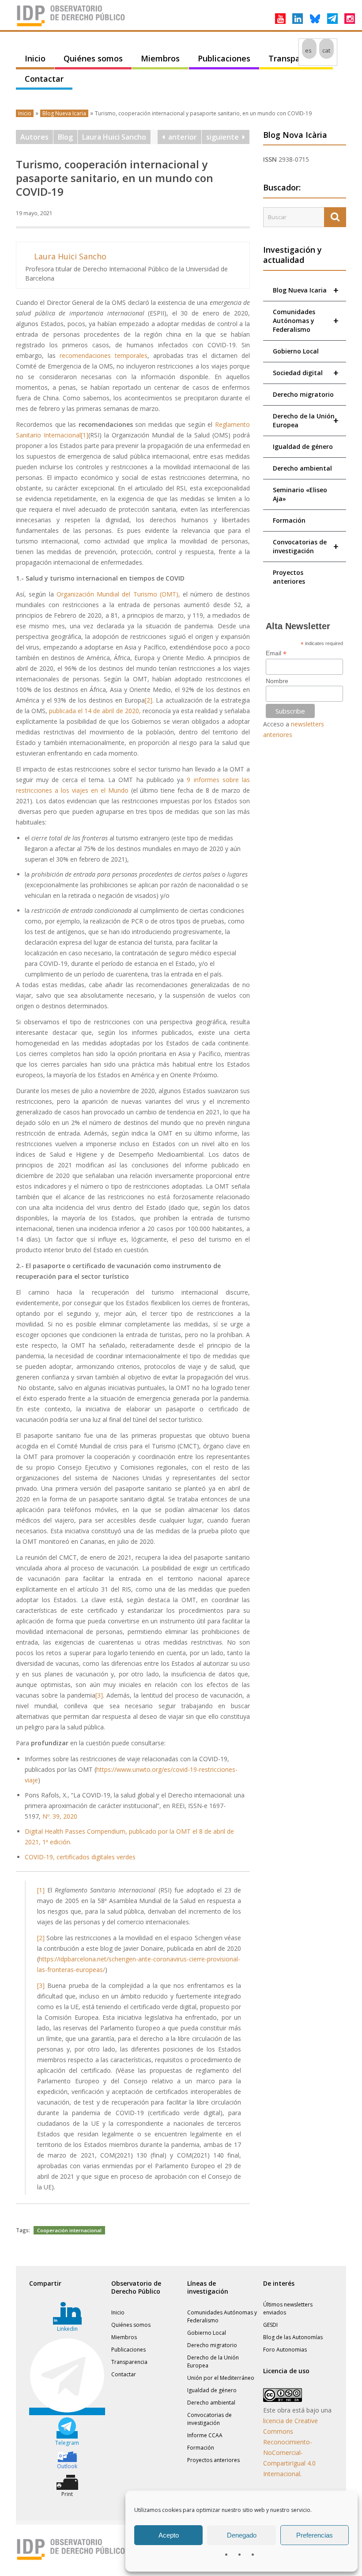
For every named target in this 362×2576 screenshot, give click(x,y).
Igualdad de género (303, 446)
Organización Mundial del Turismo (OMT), (118, 594)
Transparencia (296, 58)
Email (276, 653)
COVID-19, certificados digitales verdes (80, 1857)
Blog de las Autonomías (293, 2337)
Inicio (35, 58)
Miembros (160, 58)
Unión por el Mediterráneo (221, 2378)
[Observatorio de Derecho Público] (71, 26)
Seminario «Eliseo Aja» (300, 494)
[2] (149, 700)
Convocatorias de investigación (306, 546)
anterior (181, 137)
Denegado (242, 2535)
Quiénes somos (93, 58)
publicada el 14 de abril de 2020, (95, 711)
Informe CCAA (205, 2435)
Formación (289, 520)
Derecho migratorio (303, 394)
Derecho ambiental (302, 468)
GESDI (270, 2325)
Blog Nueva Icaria (64, 113)
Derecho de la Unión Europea (306, 420)
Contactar (44, 79)
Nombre (277, 681)
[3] (99, 1695)
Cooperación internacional (69, 2230)
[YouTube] (280, 19)
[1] (85, 435)
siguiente (224, 137)
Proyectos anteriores (289, 577)
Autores (34, 137)
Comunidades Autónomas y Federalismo (306, 321)
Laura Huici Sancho (114, 137)
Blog (65, 137)
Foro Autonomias (285, 2350)
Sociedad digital (306, 373)
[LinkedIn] (298, 19)
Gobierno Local (296, 351)
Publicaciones (224, 58)
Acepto (169, 2535)
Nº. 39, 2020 (60, 1816)
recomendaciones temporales (104, 355)
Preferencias (315, 2535)
